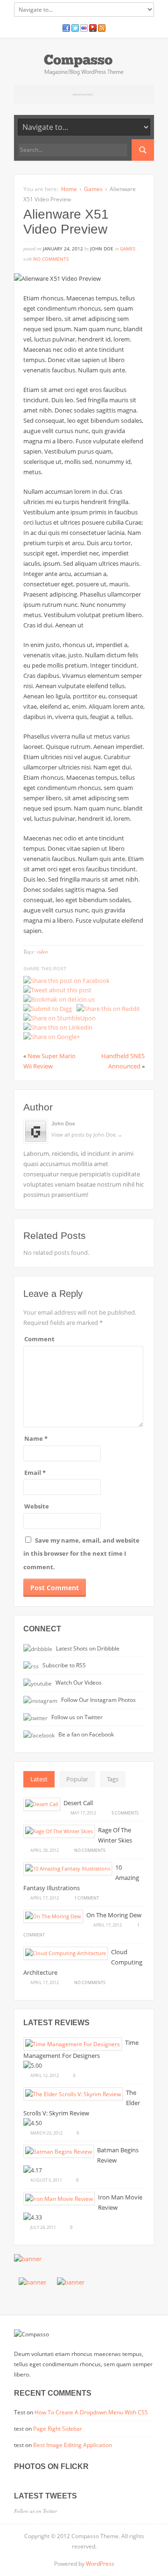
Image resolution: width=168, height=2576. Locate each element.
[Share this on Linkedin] (58, 1027)
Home (69, 189)
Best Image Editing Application (73, 2445)
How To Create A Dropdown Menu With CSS (91, 2412)
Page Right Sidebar (58, 2429)
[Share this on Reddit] (108, 1009)
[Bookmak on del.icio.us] (59, 999)
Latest (39, 1779)
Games (93, 189)
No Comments (51, 259)
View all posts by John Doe (87, 1135)
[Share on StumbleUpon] (59, 1018)
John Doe (63, 1124)
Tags (113, 1779)
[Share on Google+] (52, 1037)
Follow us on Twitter (76, 1717)
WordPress (100, 2564)
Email (35, 1473)
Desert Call (78, 1803)
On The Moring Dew (114, 1915)
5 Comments (125, 1813)
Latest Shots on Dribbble (87, 1648)
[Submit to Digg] (48, 1009)
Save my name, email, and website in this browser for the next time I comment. (81, 1554)
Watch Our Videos (78, 1682)
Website (37, 1506)
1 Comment (87, 1898)
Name (36, 1438)
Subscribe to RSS (63, 1665)
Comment (39, 1339)
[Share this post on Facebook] (66, 981)
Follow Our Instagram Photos (98, 1700)
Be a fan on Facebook (85, 1734)
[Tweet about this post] (57, 990)
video (42, 951)
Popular (77, 1779)
